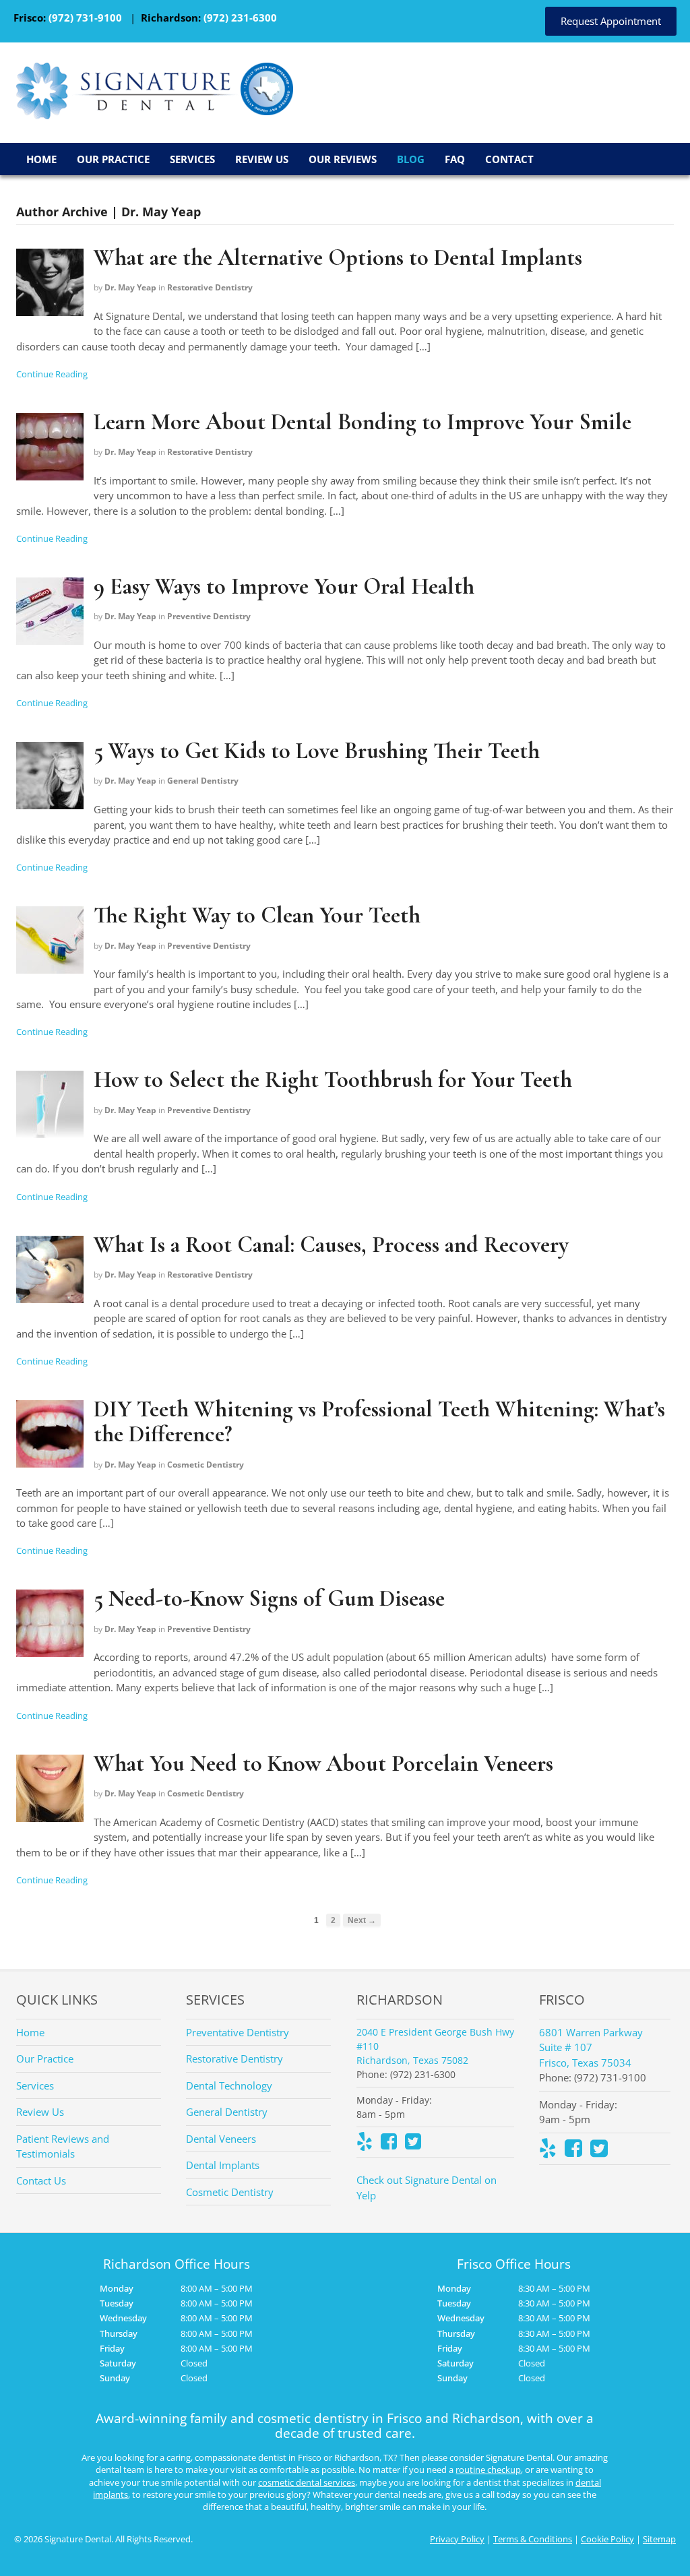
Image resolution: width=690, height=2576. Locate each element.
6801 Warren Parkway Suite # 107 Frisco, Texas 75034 (591, 2047)
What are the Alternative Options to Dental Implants (338, 258)
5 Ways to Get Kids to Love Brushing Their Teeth (317, 751)
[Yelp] (365, 2144)
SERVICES (192, 159)
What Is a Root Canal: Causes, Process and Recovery (331, 1245)
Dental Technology (229, 2085)
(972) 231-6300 (240, 18)
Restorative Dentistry (210, 287)
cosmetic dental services (307, 2482)
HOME (41, 159)
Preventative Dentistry (238, 2032)
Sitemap (659, 2539)
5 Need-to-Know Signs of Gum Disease (269, 1599)
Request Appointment (611, 21)
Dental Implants (223, 2165)
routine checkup (488, 2470)
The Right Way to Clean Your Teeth (257, 915)
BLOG (411, 159)
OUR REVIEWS (343, 159)
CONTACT (509, 159)
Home (30, 2032)
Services (35, 2085)
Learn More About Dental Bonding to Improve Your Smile (363, 422)
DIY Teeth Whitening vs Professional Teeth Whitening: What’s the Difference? (379, 1422)
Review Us (40, 2112)
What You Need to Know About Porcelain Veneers (323, 1764)
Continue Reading (52, 374)
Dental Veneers (221, 2139)
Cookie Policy (607, 2539)
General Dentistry (203, 781)
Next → (362, 1920)
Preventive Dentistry (209, 616)
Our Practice (45, 2059)
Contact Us (41, 2180)
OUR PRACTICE (113, 159)
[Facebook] (389, 2144)
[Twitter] (413, 2144)
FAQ (455, 159)
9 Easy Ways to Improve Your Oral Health (284, 587)
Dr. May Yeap (130, 287)
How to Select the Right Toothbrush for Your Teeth (333, 1080)
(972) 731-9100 (85, 18)
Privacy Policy (457, 2539)
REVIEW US (262, 159)
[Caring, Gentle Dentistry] (128, 111)
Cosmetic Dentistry (206, 1465)
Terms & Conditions (533, 2539)
